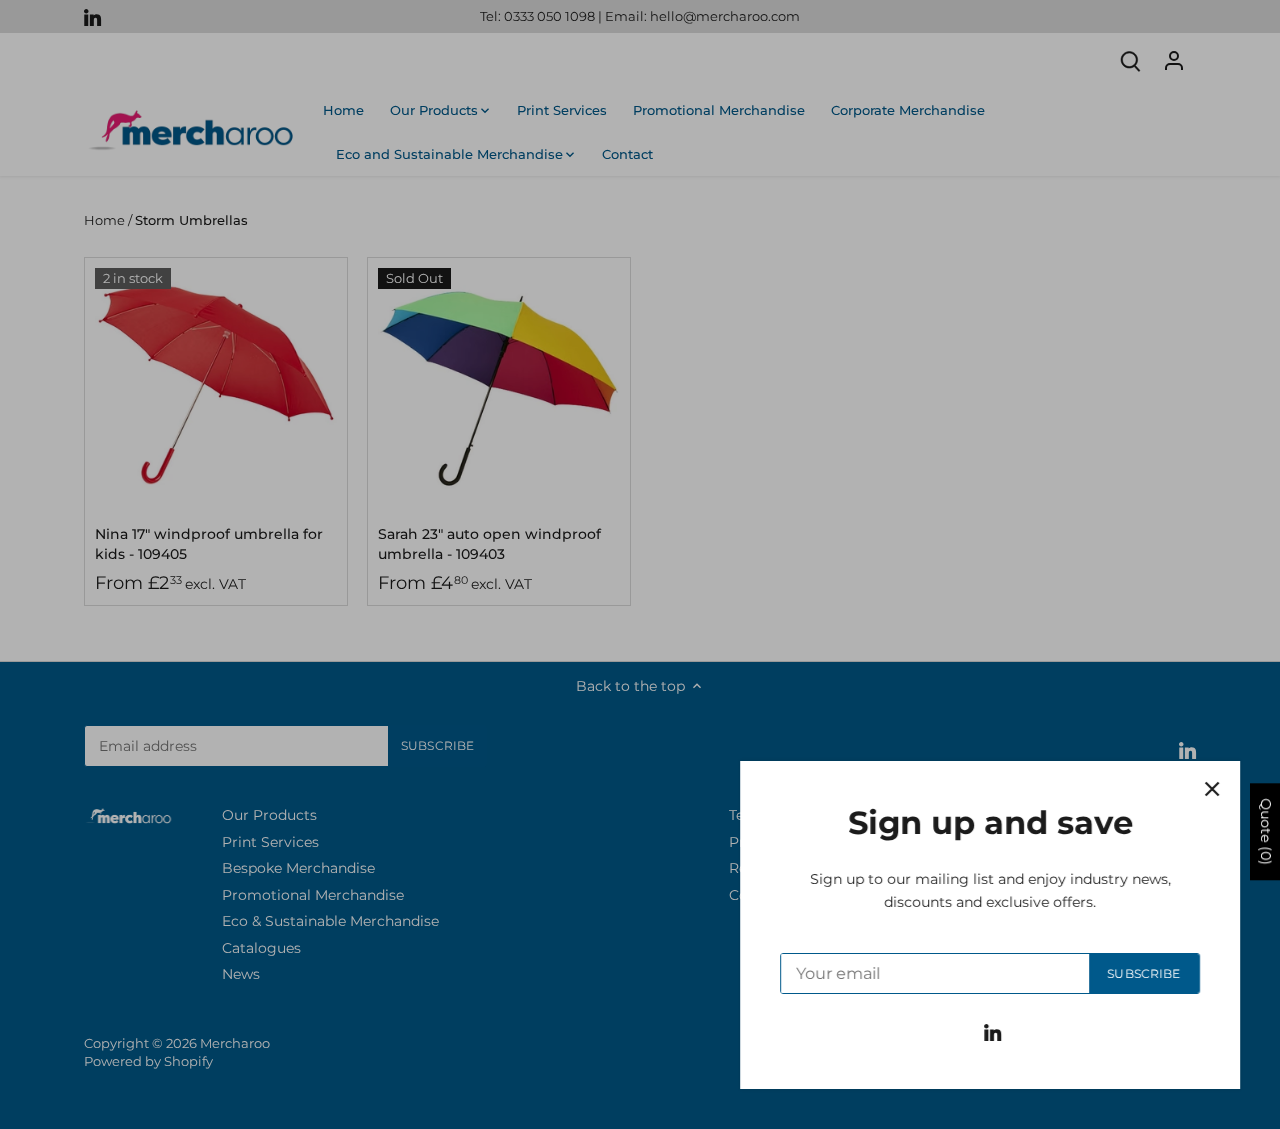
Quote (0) (1266, 831)
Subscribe (1143, 973)
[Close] (1212, 789)
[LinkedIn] (992, 1032)
